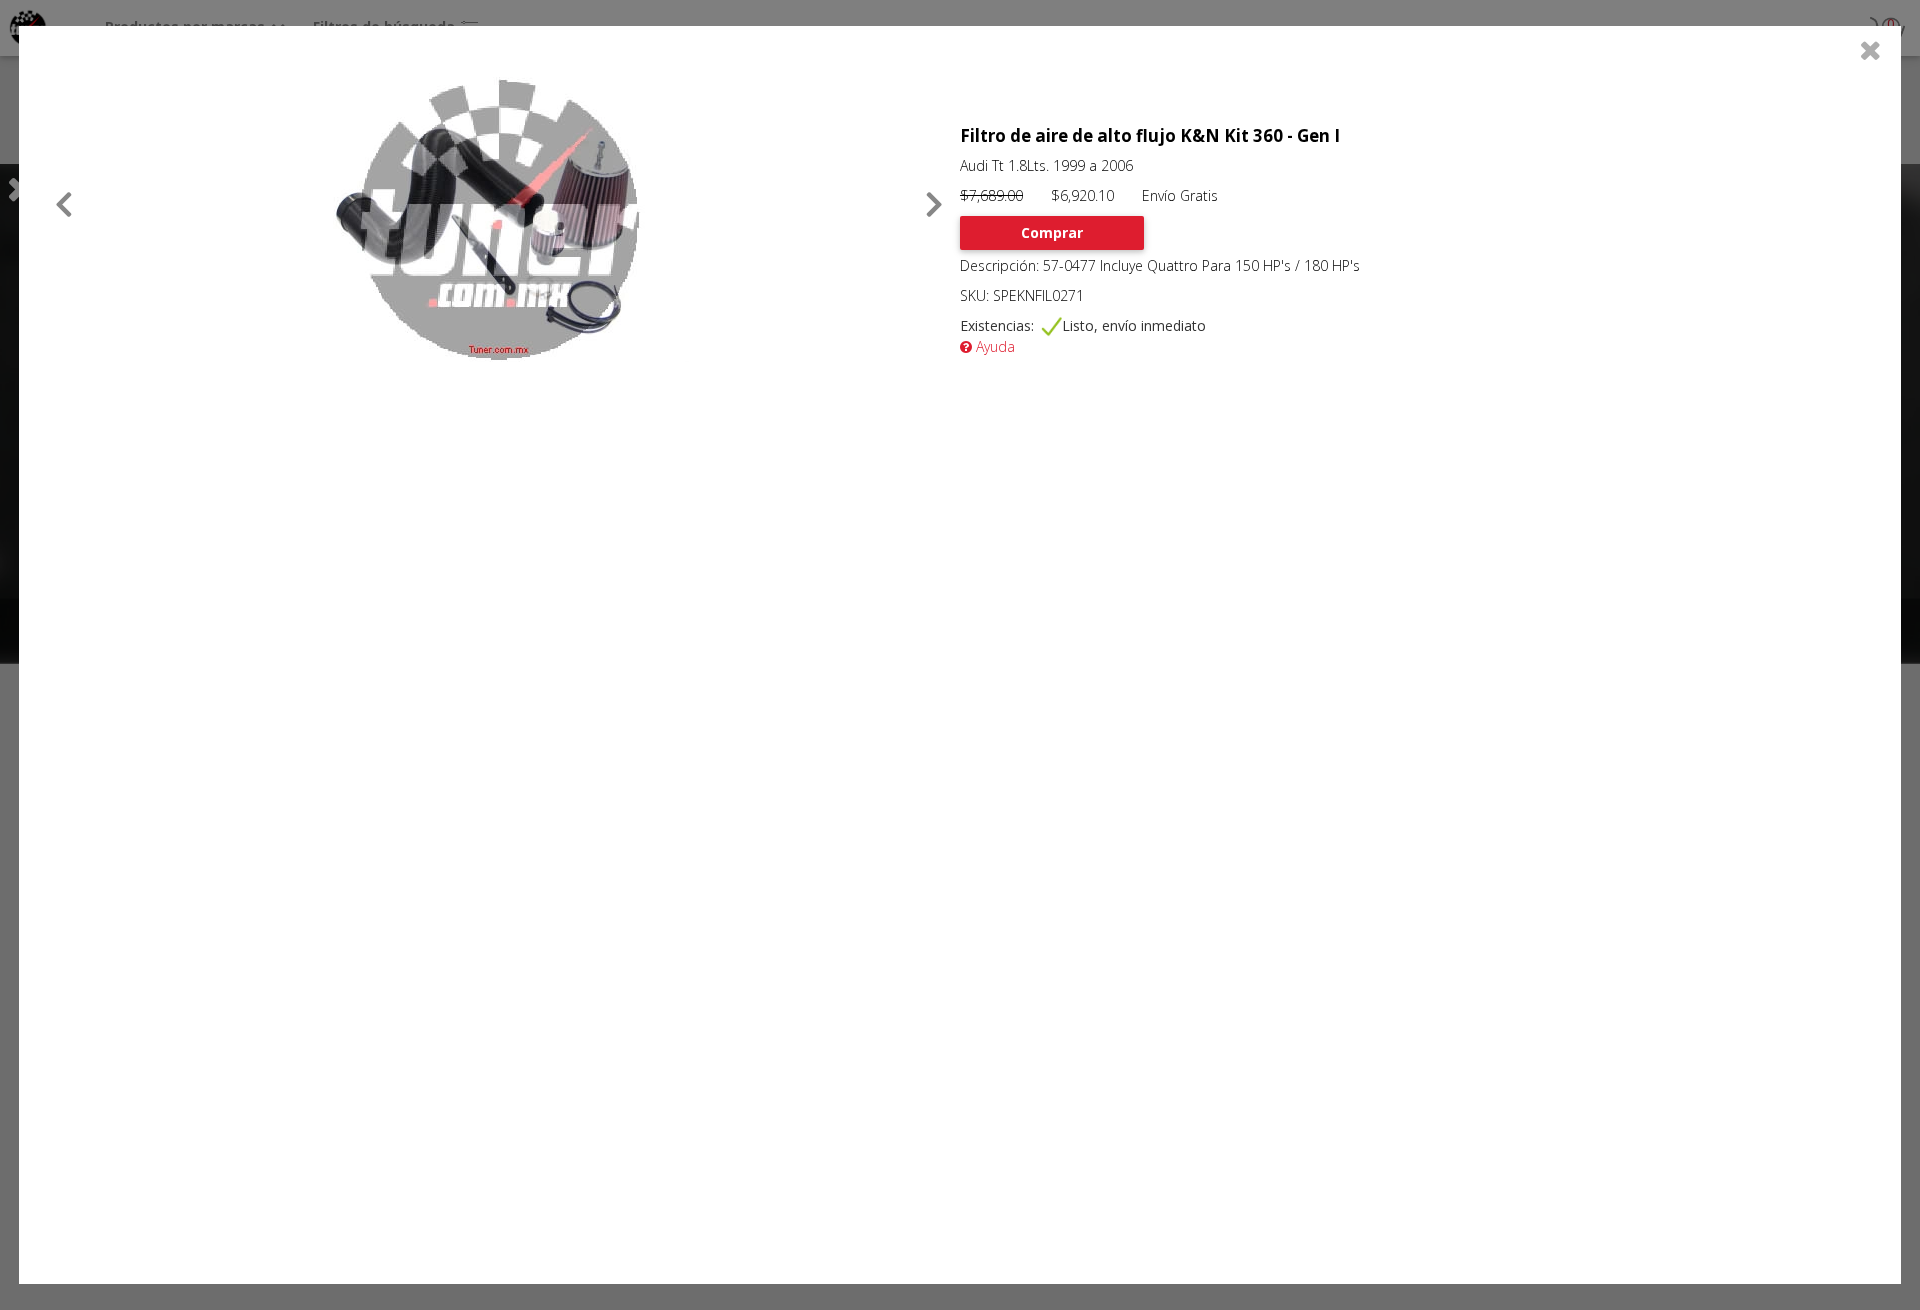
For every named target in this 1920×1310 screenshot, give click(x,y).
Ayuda (993, 346)
